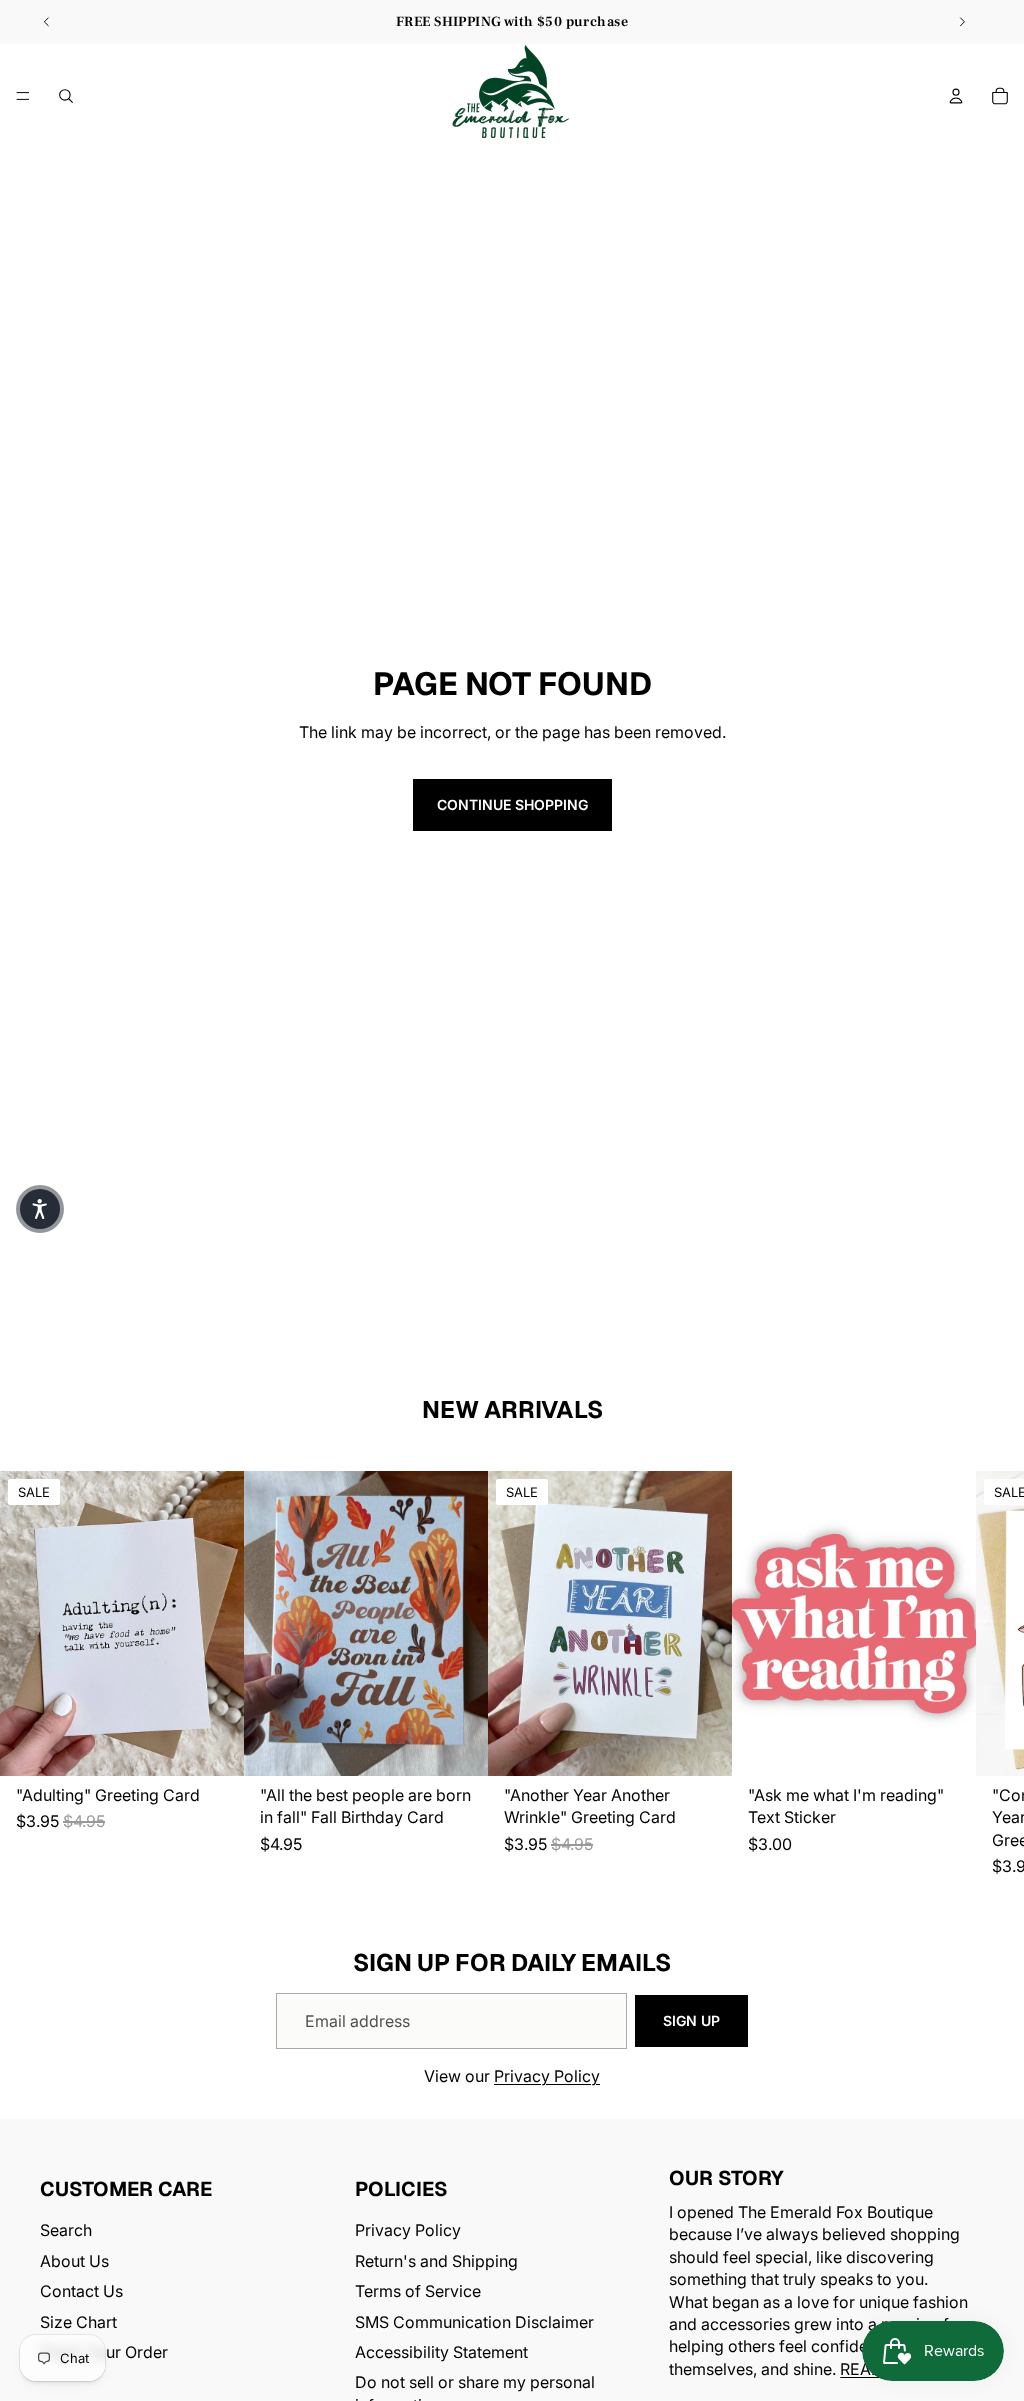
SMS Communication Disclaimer (474, 2322)
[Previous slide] (47, 22)
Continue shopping (512, 804)
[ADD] (213, 1745)
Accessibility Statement (441, 2352)
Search (66, 2231)
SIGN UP (691, 2020)
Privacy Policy (547, 2076)
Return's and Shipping (436, 2261)
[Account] (956, 96)
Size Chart (78, 2322)
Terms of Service (418, 2292)
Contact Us (81, 2292)
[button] (40, 1209)
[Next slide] (962, 22)
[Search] (66, 96)
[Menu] (23, 96)
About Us (74, 2261)
